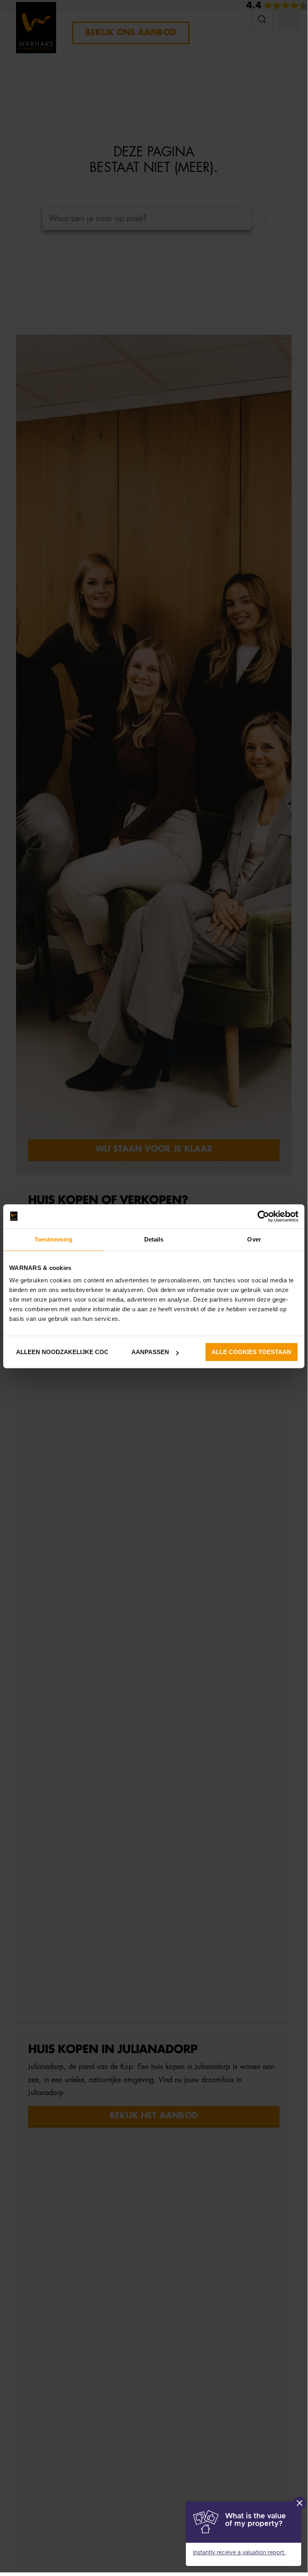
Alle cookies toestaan (251, 1352)
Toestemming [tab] (53, 1239)
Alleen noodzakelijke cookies (60, 1352)
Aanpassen (150, 1352)
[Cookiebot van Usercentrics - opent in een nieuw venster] (263, 1216)
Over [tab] (254, 1239)
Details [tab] (154, 1239)
